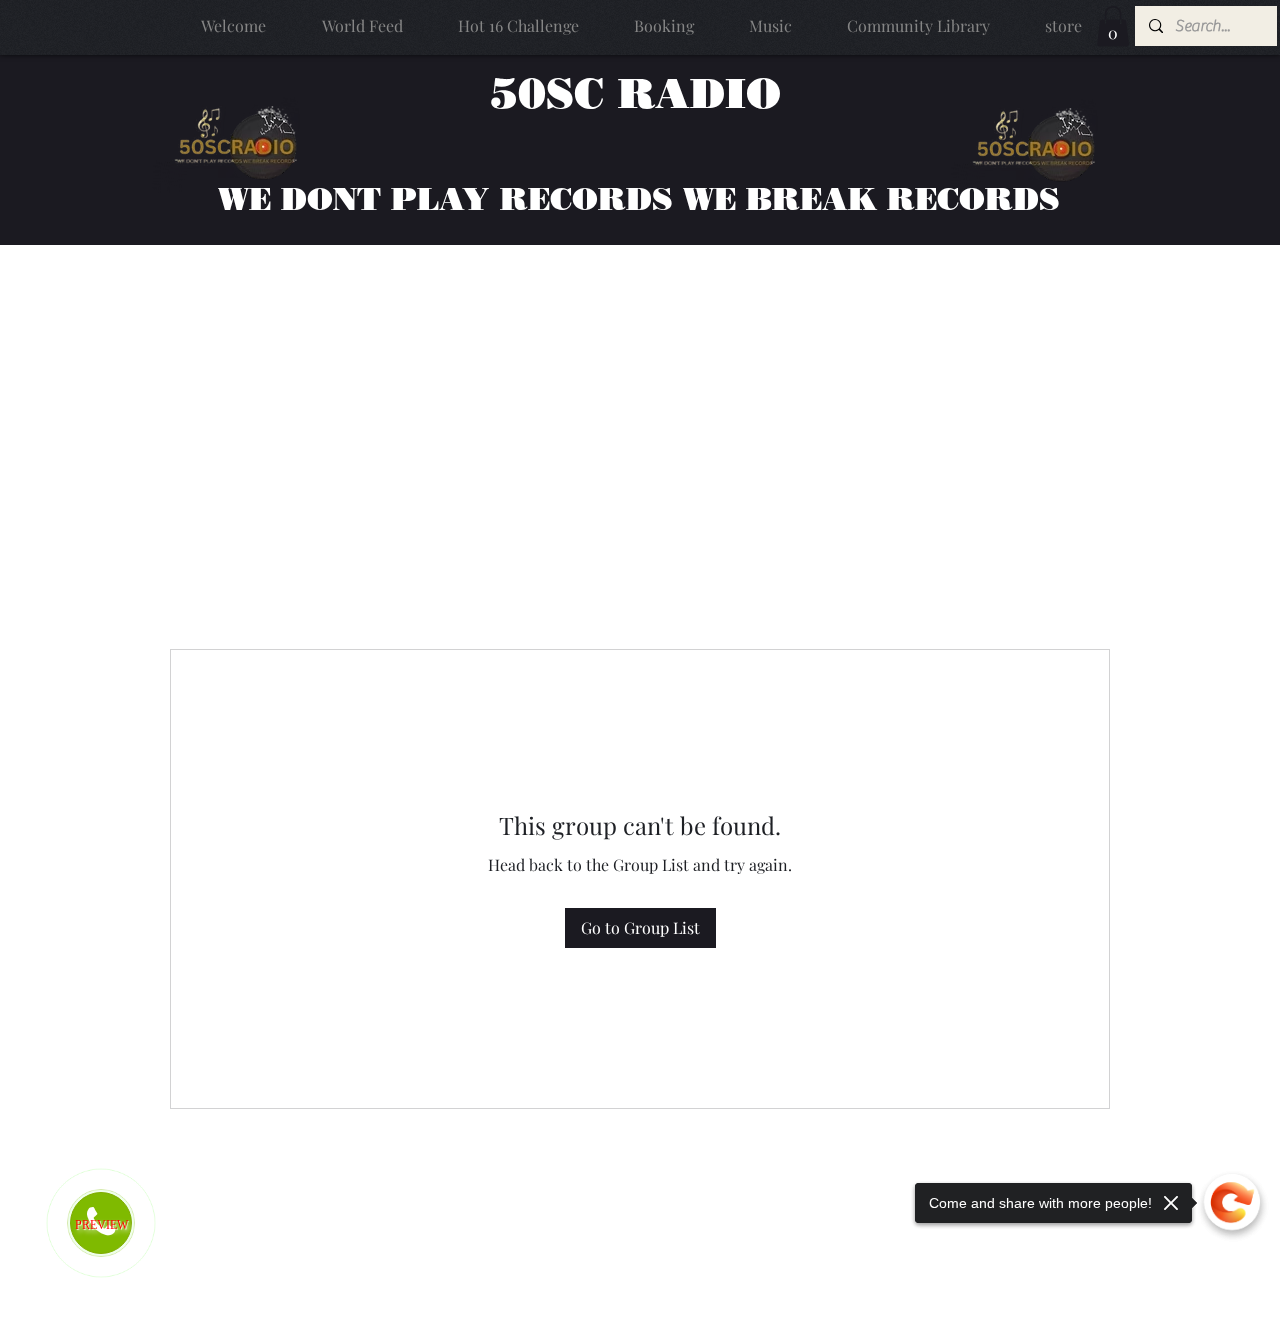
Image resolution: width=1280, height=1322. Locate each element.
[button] (1113, 26)
